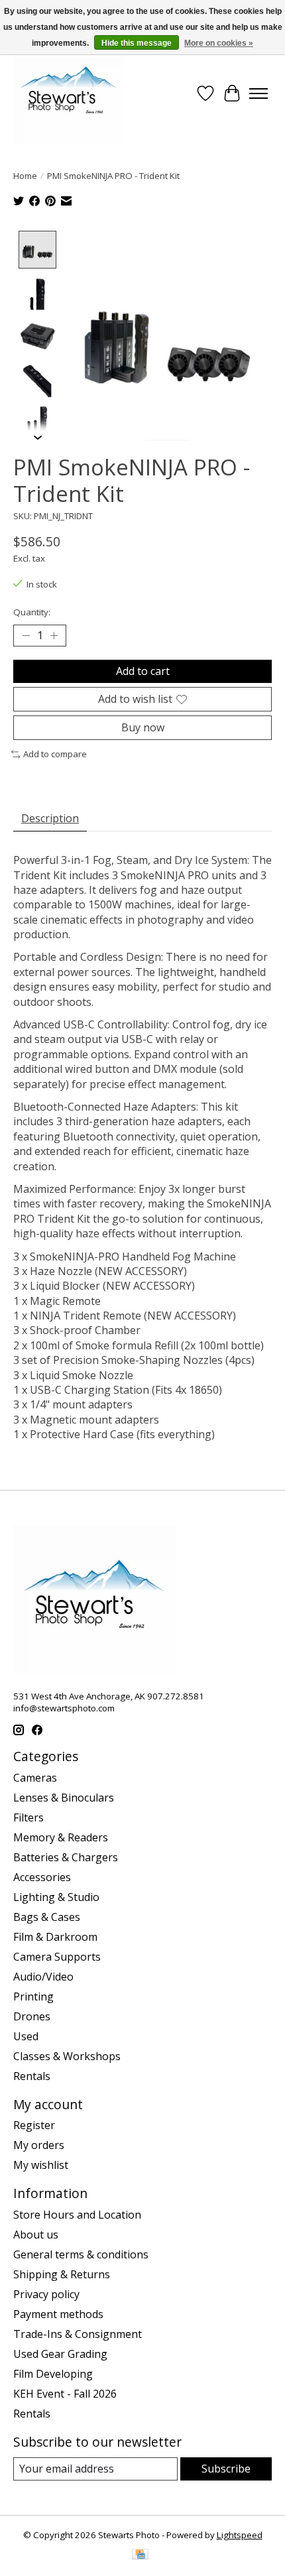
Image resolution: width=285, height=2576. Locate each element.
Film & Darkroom (55, 1937)
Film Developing (53, 2374)
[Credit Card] (140, 2555)
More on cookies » (219, 43)
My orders (39, 2145)
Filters (28, 1817)
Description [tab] (50, 818)
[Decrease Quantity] (26, 636)
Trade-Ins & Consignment (78, 2334)
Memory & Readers (61, 1837)
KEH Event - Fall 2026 (65, 2394)
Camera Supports (57, 1957)
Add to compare (55, 754)
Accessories (42, 1877)
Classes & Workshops (67, 2056)
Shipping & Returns (62, 2274)
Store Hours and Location (77, 2215)
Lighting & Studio (56, 1897)
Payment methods (58, 2314)
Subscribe (226, 2469)
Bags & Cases (47, 1917)
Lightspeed (240, 2535)
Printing (33, 1996)
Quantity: (32, 612)
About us (36, 2235)
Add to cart (143, 671)
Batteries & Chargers (66, 1857)
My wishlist (41, 2165)
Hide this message (137, 43)
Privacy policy (46, 2294)
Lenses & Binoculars (64, 1798)
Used (26, 2036)
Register (34, 2125)
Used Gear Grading (60, 2354)
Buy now (143, 727)
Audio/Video (43, 1977)
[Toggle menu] (258, 93)
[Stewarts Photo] (69, 93)
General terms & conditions (81, 2254)
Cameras (35, 1778)
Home (25, 176)
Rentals (32, 2076)
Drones (32, 2016)
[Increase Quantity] (54, 636)
